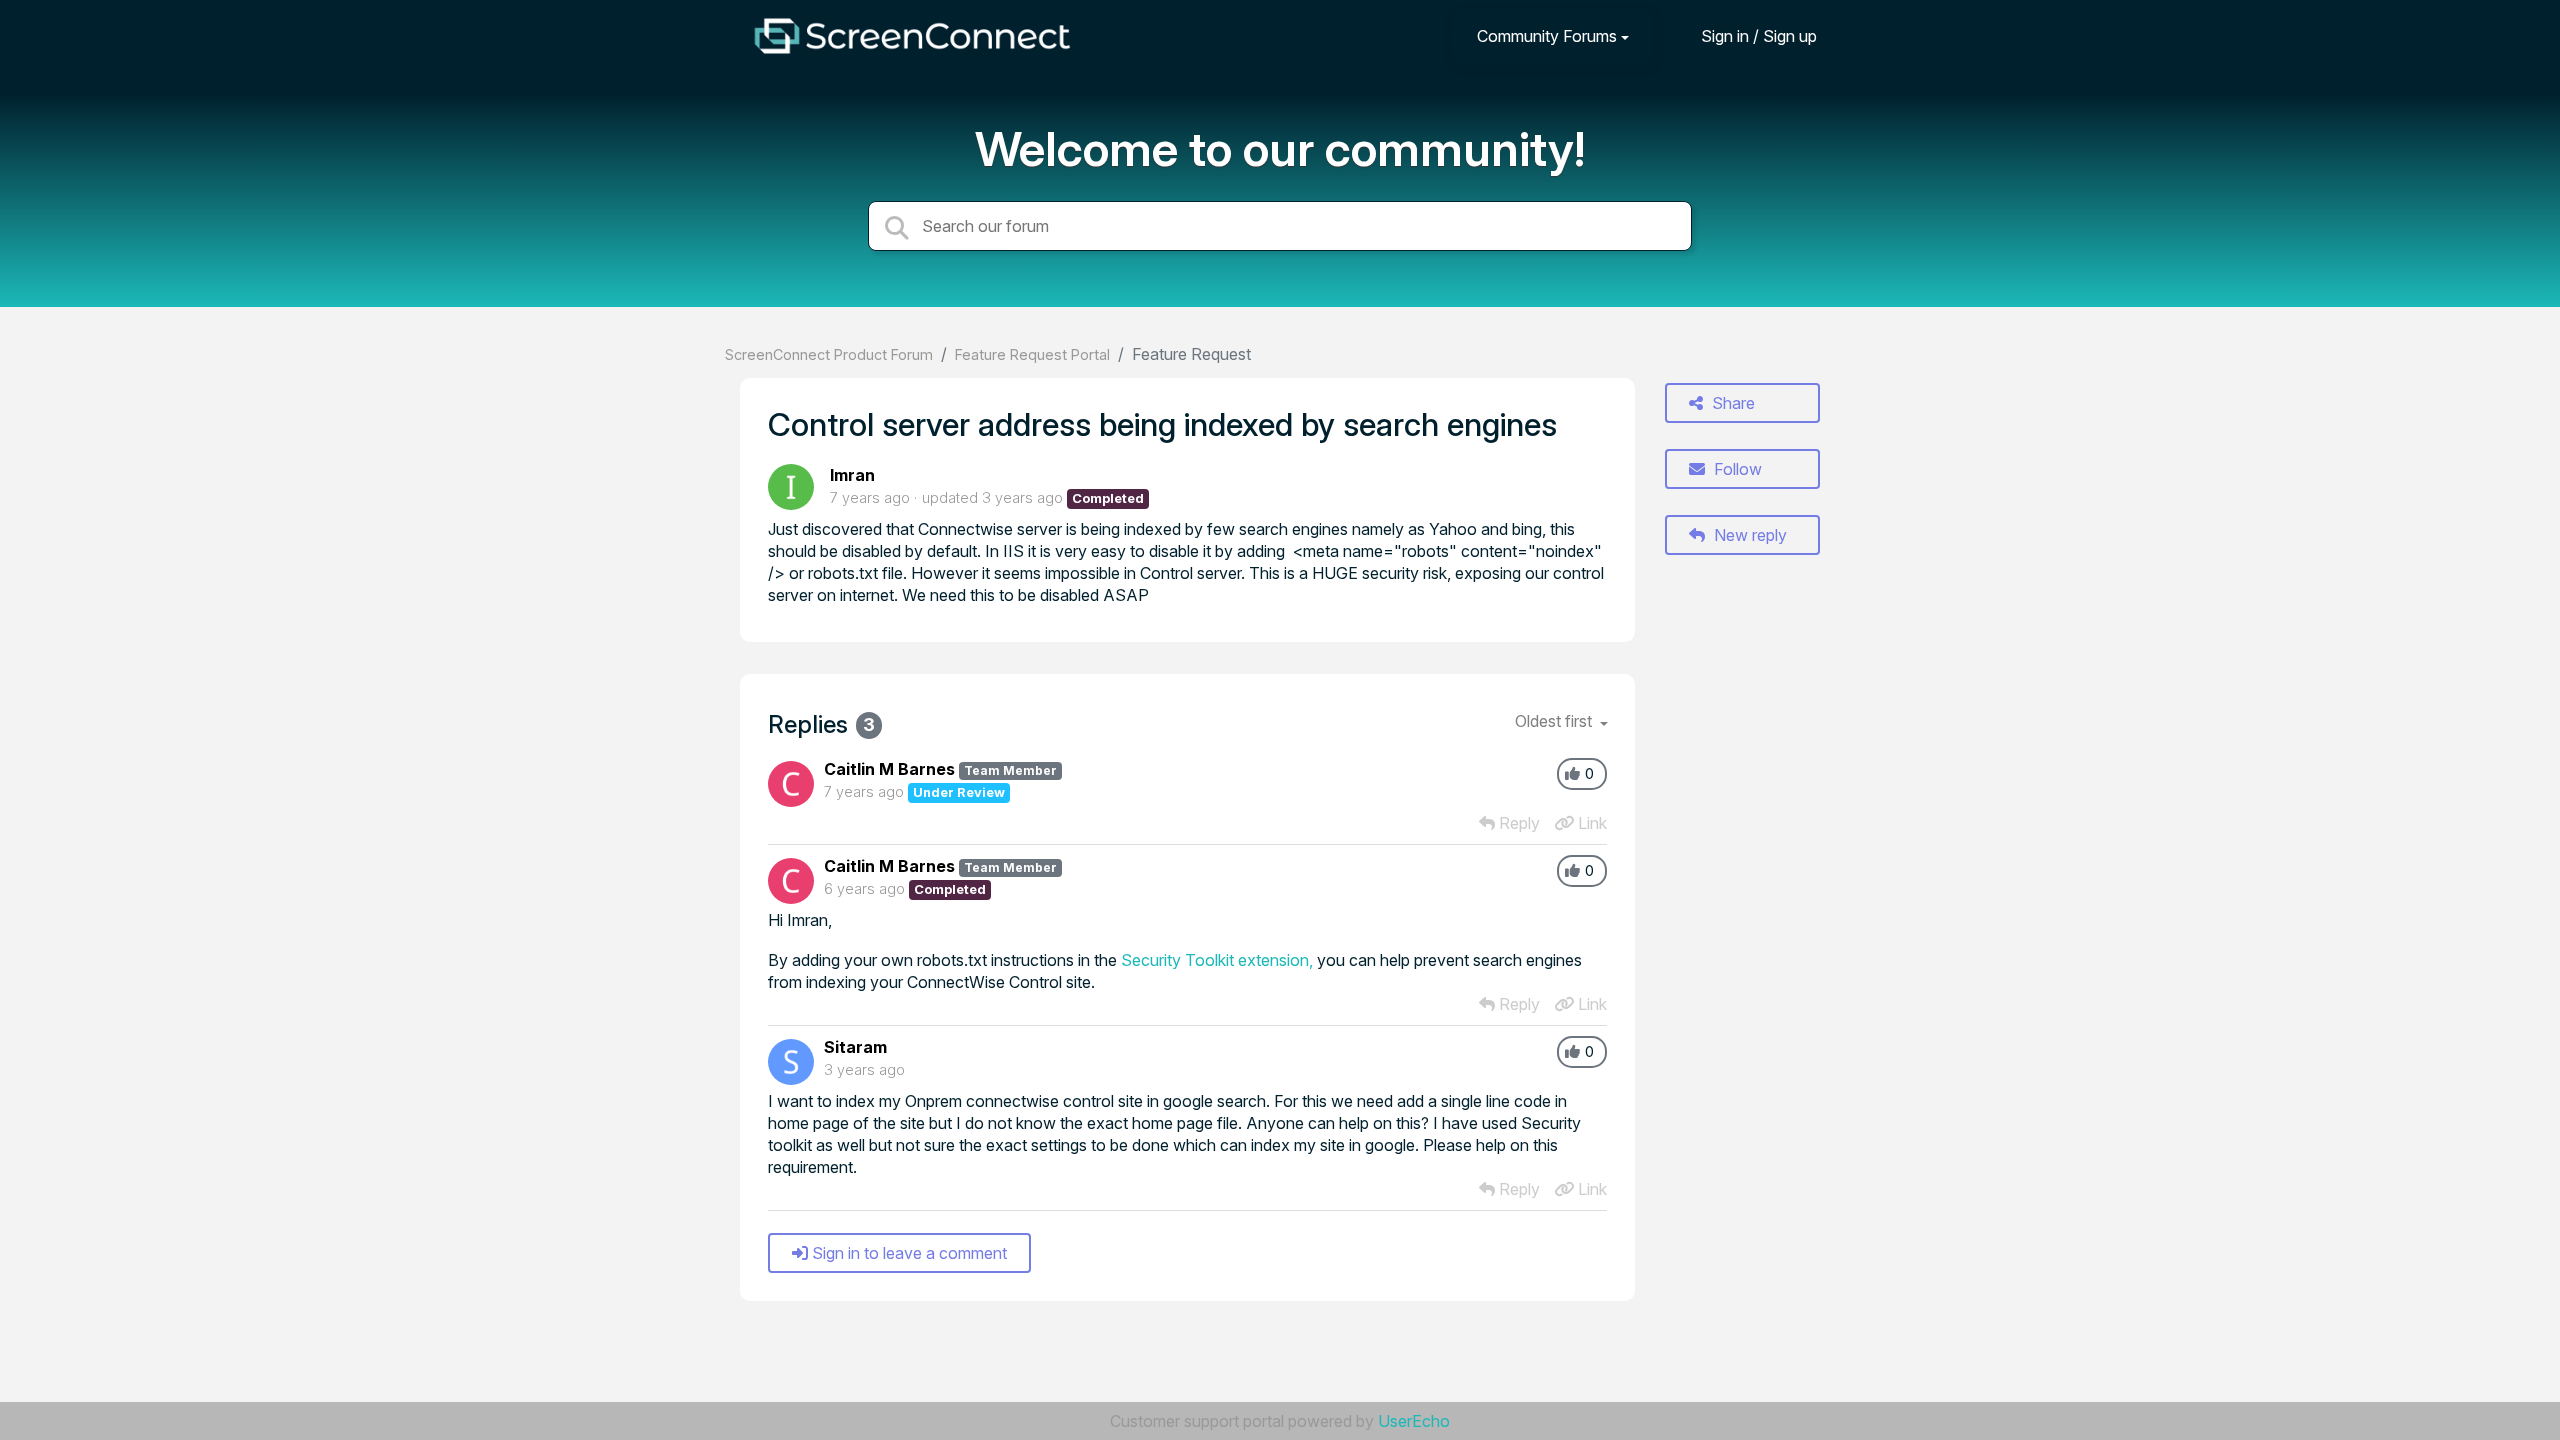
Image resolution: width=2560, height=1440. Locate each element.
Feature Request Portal (1032, 354)
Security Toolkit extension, (1217, 960)
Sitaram (855, 1047)
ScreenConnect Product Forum (829, 354)
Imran (852, 475)
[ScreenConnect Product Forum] (912, 36)
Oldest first (1555, 721)
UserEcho (1414, 1421)
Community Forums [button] (1547, 36)
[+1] (1572, 774)
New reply (1748, 535)
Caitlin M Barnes (889, 769)
